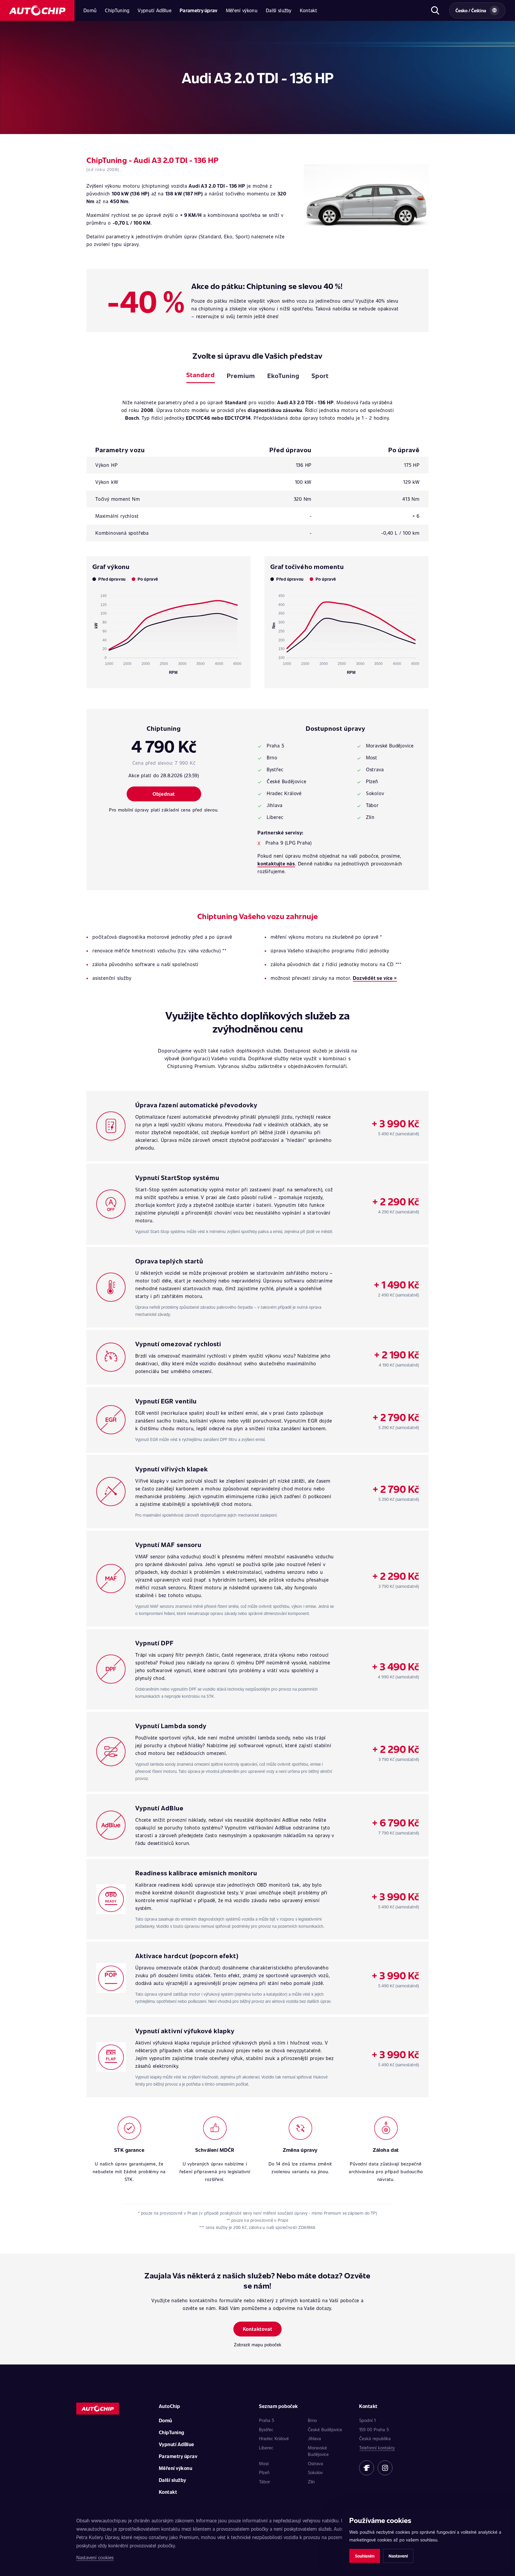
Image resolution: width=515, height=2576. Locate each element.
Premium (241, 376)
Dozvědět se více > (375, 978)
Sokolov (315, 2472)
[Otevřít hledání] (435, 10)
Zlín (311, 2482)
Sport (320, 376)
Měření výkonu (242, 10)
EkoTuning (283, 376)
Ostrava (315, 2463)
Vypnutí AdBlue (154, 10)
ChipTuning (117, 10)
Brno (312, 2420)
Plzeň (264, 2472)
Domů (90, 10)
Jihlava (314, 2438)
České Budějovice (325, 2429)
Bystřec (266, 2429)
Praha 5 (267, 2420)
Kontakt (308, 10)
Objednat (164, 794)
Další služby (279, 10)
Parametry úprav (199, 10)
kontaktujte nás (276, 863)
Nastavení (398, 2556)
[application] (169, 632)
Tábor (265, 2482)
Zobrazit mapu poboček (258, 2345)
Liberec (266, 2448)
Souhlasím (365, 2556)
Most (264, 2463)
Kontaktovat (258, 2329)
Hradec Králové (274, 2438)
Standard (201, 375)
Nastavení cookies (95, 2557)
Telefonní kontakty (377, 2448)
